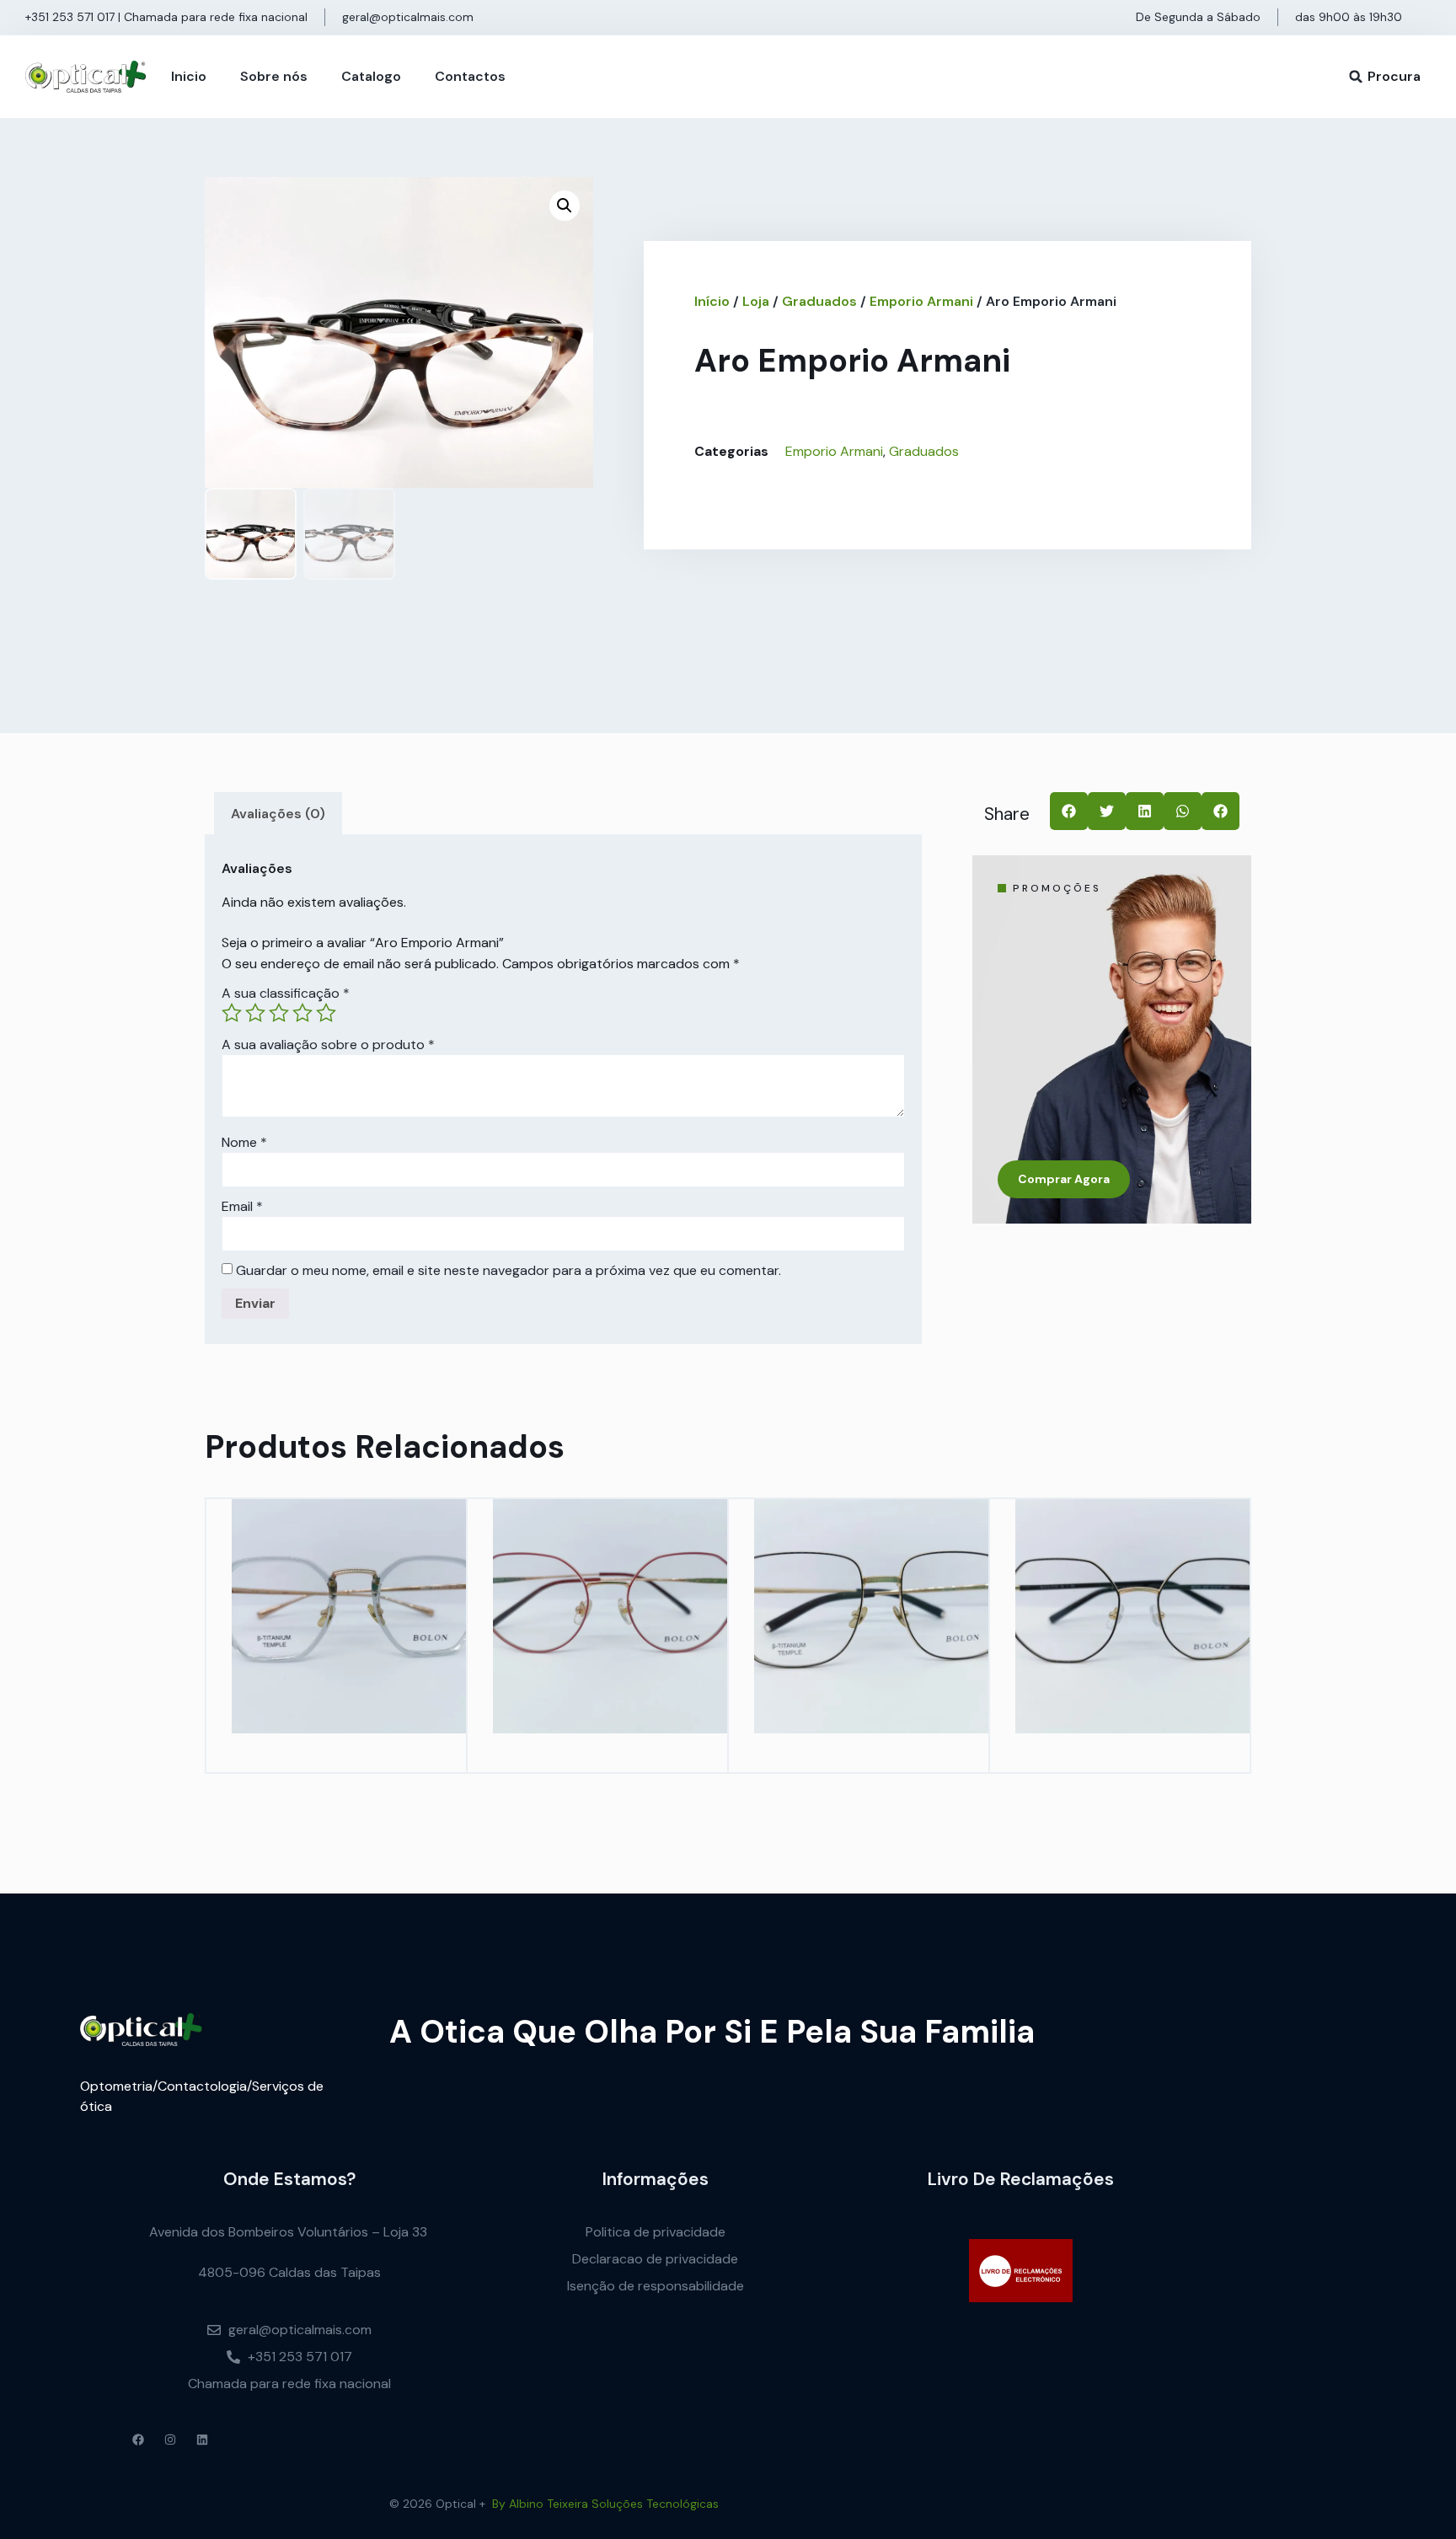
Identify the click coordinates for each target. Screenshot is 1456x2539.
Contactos (470, 76)
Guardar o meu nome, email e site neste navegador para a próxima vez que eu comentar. (509, 1271)
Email (242, 1207)
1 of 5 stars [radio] (232, 1013)
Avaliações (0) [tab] (278, 814)
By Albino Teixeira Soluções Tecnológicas (605, 2504)
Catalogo (371, 76)
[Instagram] (170, 2440)
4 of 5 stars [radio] (302, 1013)
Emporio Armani (921, 301)
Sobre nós (274, 76)
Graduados (819, 301)
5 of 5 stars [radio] (326, 1013)
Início (712, 301)
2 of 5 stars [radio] (255, 1013)
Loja (756, 301)
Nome (244, 1143)
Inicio (189, 76)
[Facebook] (138, 2440)
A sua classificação (286, 994)
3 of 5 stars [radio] (279, 1013)
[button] (1356, 77)
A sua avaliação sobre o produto (328, 1045)
